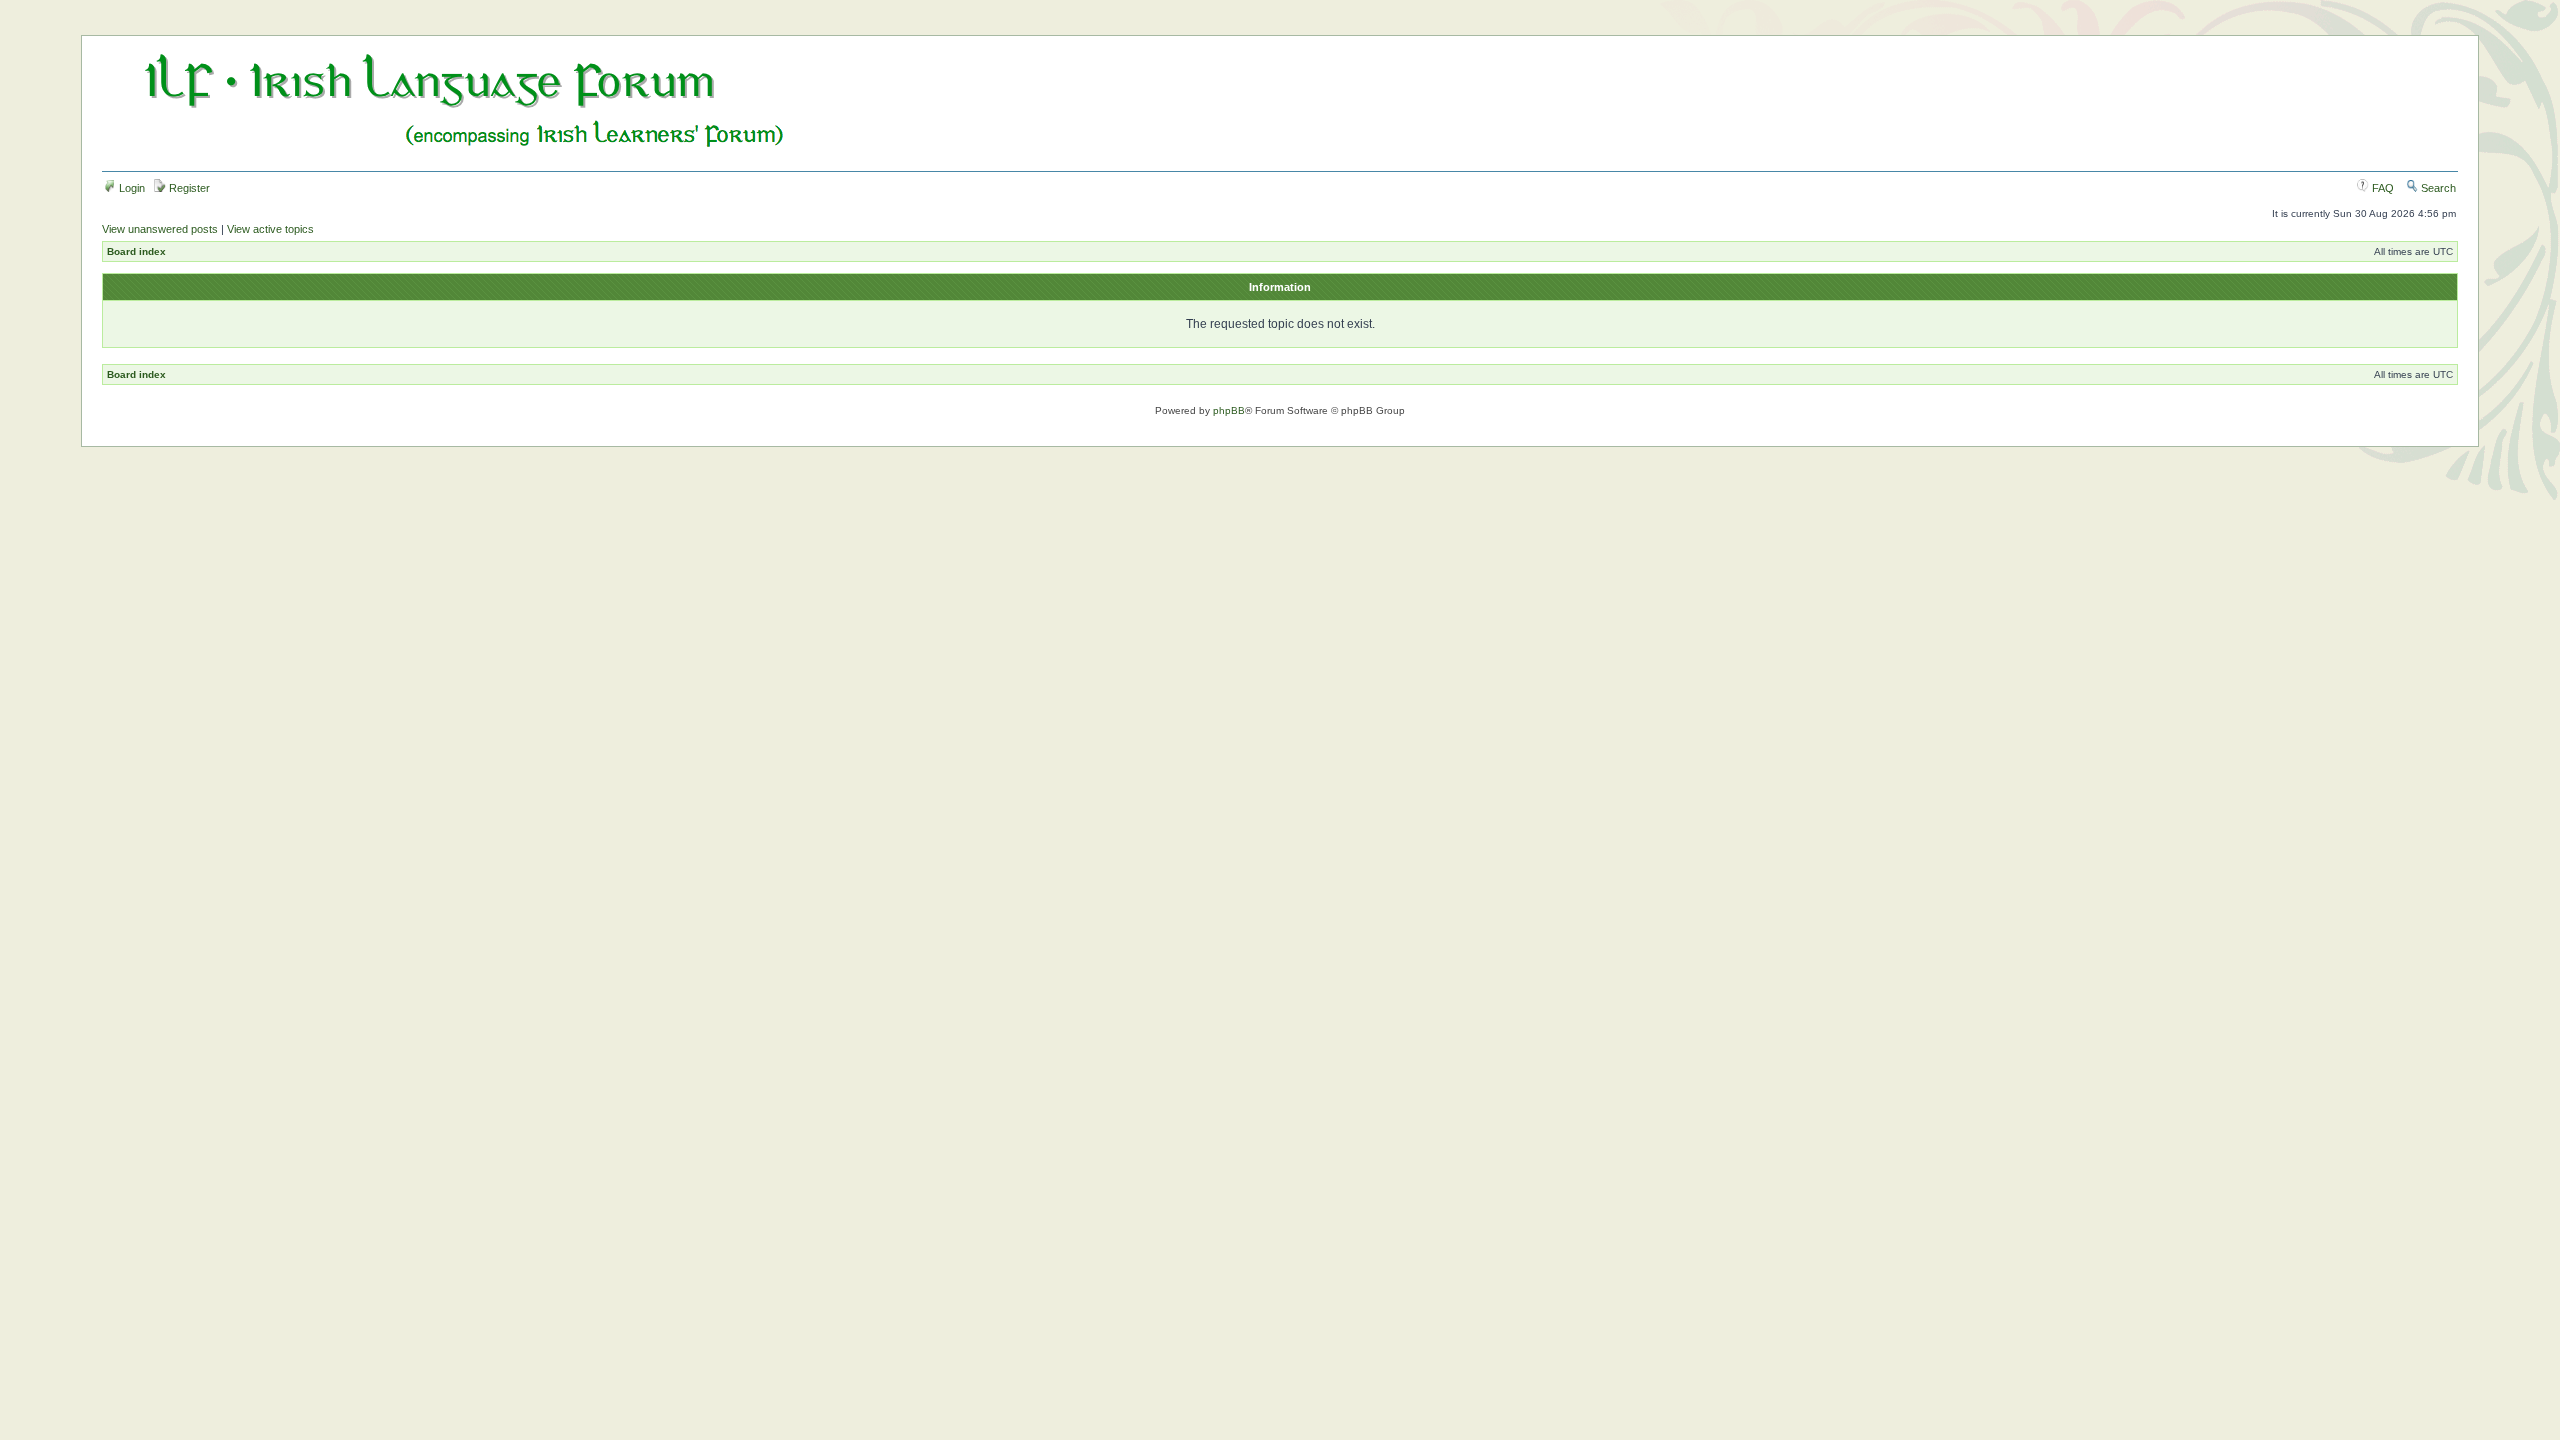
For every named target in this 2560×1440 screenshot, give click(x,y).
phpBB (1229, 410)
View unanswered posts (160, 229)
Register (188, 188)
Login (130, 188)
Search (2437, 188)
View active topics (270, 229)
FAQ (2381, 188)
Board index (136, 251)
